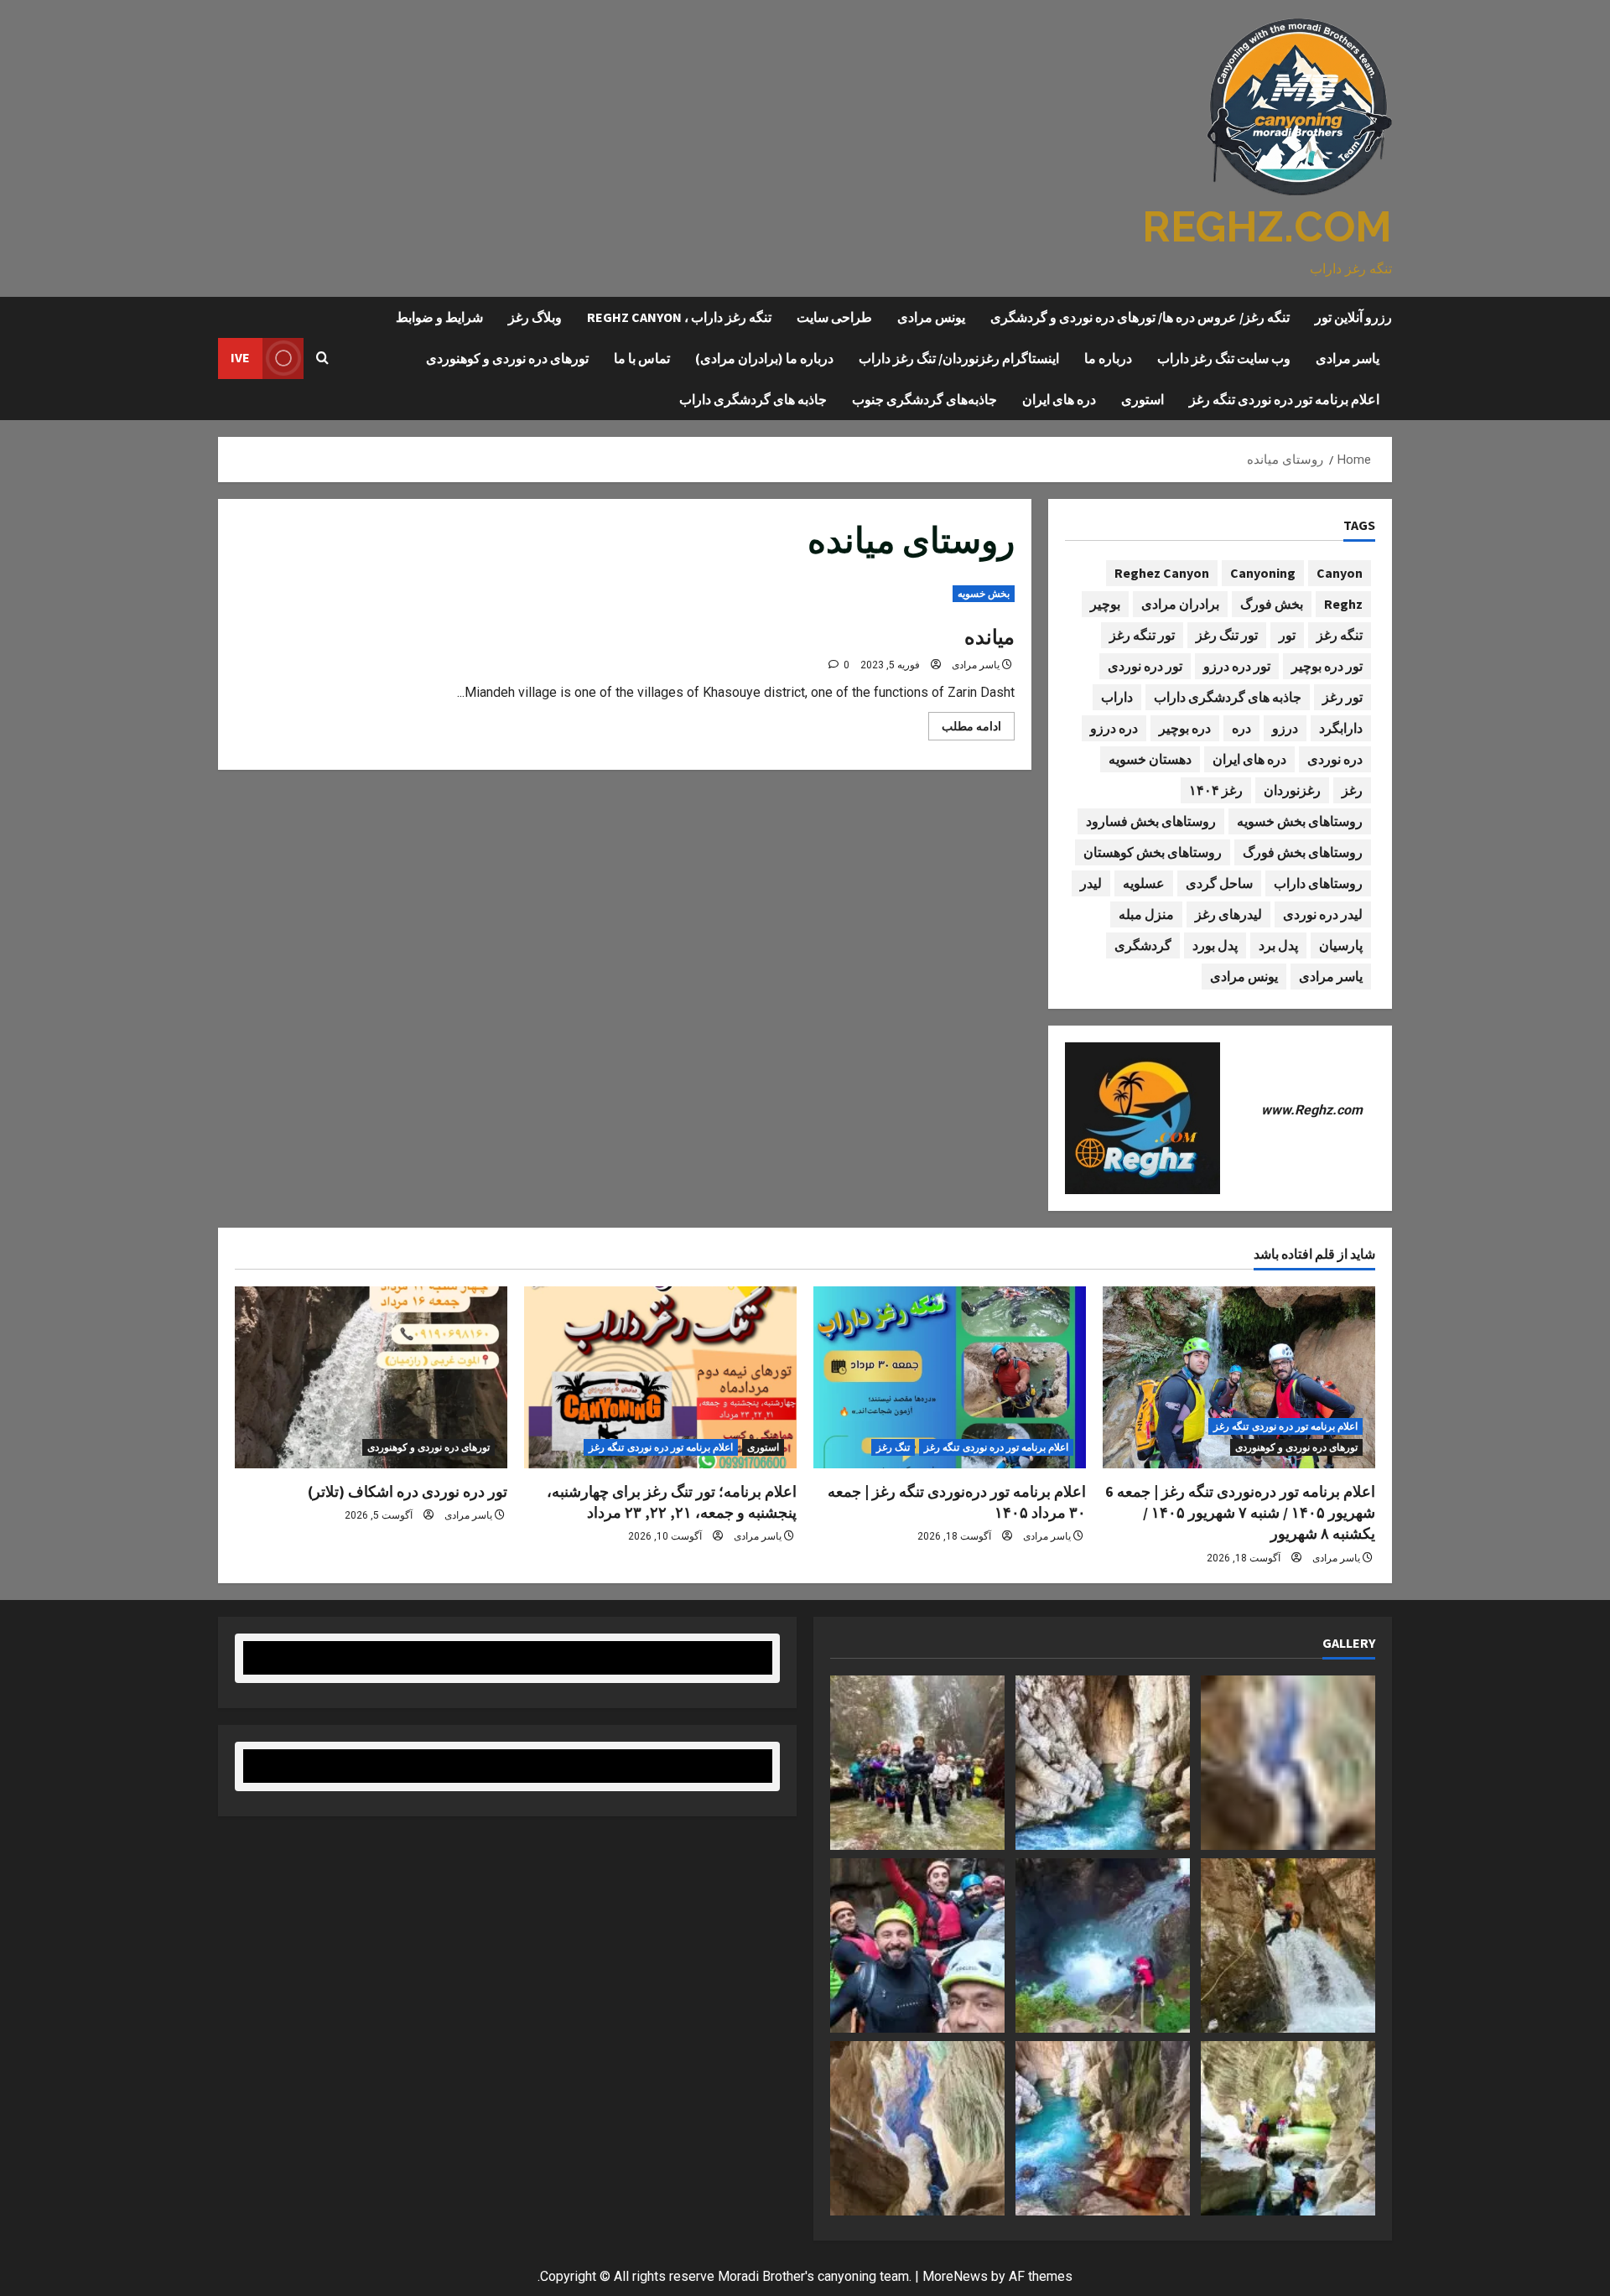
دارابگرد (1341, 728)
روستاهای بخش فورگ (1303, 852)
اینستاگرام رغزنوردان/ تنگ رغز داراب (959, 358)
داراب (1117, 697)
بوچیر (1105, 604)
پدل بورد (1215, 945)
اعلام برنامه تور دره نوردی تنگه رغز (1284, 399)
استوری (1143, 399)
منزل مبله (1146, 914)
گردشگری (1143, 945)
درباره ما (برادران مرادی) (764, 358)
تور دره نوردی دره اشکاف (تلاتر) (408, 1491)
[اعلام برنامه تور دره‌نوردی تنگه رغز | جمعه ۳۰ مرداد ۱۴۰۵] (950, 1377)
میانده (989, 637)
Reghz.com (1267, 227)
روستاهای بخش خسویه (1300, 821)
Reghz (1343, 604)
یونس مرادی (931, 317)
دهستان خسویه (1150, 759)
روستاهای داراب (1318, 883)
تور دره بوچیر (1327, 666)
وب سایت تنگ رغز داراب (1224, 358)
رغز (1352, 790)
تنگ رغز (893, 1447)
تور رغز (1343, 697)
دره (1241, 728)
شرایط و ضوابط (439, 317)
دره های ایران (1059, 399)
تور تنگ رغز (1227, 635)
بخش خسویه (984, 594)
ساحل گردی (1219, 883)
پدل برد (1278, 945)
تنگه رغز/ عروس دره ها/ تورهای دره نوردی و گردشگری (1140, 317)
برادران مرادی (1180, 604)
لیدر (1091, 883)
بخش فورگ (1272, 604)
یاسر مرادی (1348, 358)
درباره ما (1108, 358)
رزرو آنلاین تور (1353, 317)
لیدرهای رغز (1228, 914)
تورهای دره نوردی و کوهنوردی (507, 358)
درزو (1285, 728)
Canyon (1340, 573)
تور (1287, 635)
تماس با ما (642, 358)
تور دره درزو (1237, 666)
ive (240, 357)
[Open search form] (322, 358)
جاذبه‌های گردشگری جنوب (924, 399)
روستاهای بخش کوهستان (1153, 852)
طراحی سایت (834, 317)
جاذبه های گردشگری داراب (753, 399)
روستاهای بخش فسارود (1151, 821)
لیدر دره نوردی (1323, 914)
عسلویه (1144, 883)
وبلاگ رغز (535, 317)
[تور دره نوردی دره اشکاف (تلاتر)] (371, 1377)
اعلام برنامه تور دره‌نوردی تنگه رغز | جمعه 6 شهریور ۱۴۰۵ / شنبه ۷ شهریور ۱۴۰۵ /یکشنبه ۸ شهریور (1240, 1512)
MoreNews (955, 2276)
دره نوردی (1335, 759)
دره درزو (1114, 728)
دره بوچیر (1185, 728)
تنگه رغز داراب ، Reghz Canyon (679, 317)
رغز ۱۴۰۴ (1216, 790)
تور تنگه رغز (1142, 635)
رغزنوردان (1292, 790)
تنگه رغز (1340, 635)
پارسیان (1341, 945)
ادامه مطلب (965, 730)
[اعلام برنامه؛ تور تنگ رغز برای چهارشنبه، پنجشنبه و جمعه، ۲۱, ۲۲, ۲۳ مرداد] (660, 1377)
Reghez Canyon (1162, 573)
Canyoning (1263, 573)
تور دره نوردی (1145, 666)
